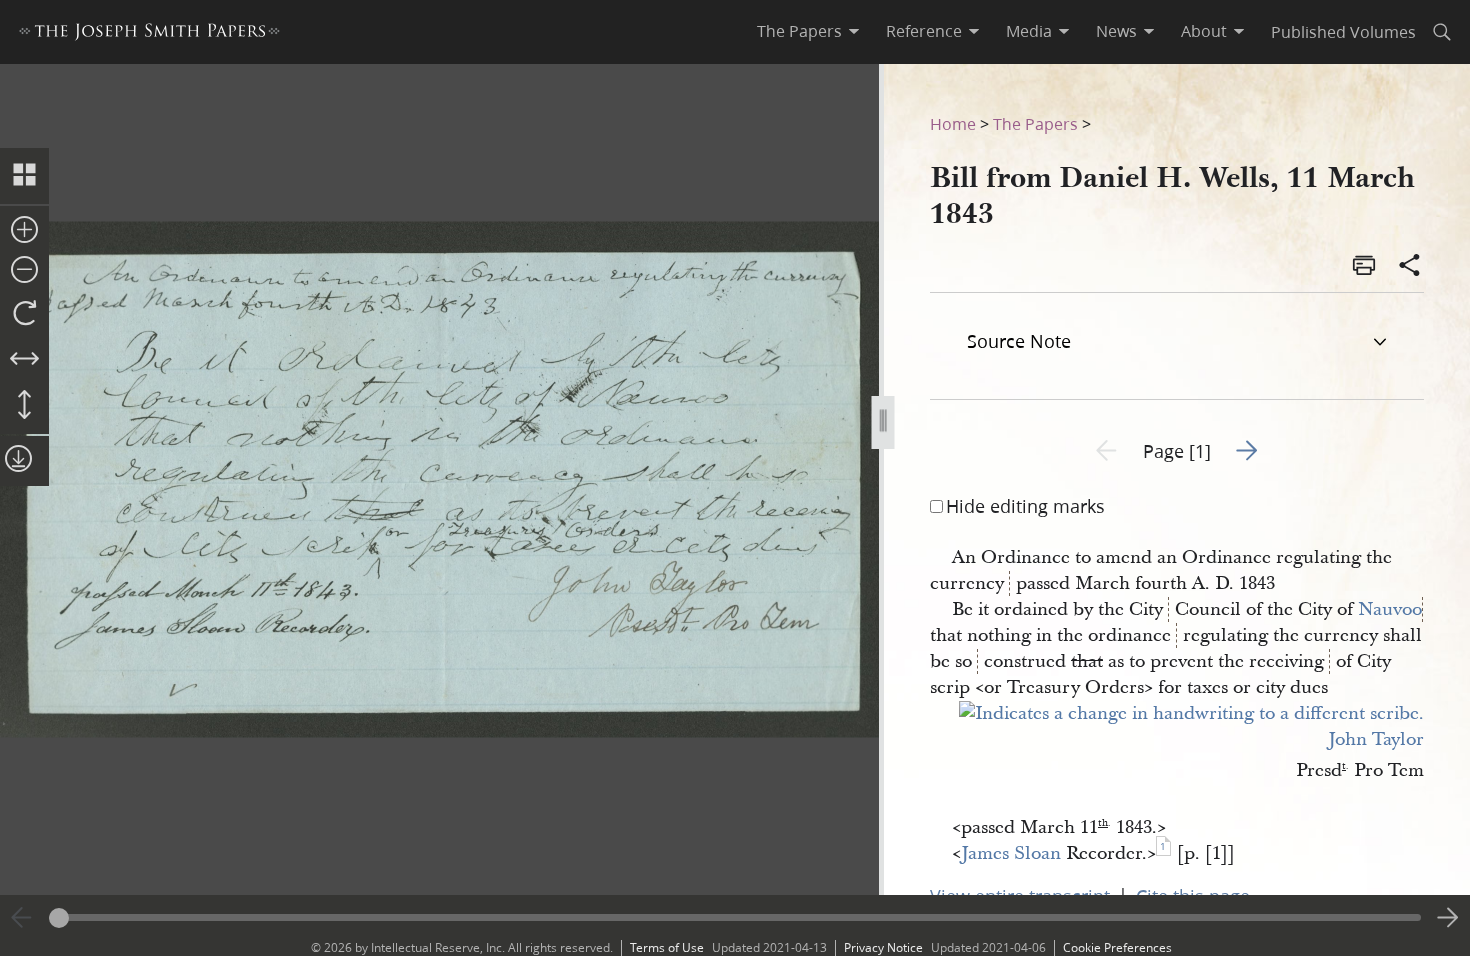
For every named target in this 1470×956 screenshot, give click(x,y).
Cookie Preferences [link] (1117, 947)
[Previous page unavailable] (22, 918)
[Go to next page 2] (1448, 918)
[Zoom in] (24, 231)
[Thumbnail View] (24, 176)
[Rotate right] (24, 314)
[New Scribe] (1191, 713)
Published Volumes (1343, 31)
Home (953, 123)
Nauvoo (1390, 609)
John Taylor (1376, 739)
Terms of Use (667, 947)
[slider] (735, 917)
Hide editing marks (1025, 506)
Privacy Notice (883, 947)
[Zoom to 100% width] (24, 360)
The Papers (1035, 123)
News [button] (1116, 31)
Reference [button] (924, 31)
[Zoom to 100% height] (24, 406)
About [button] (1204, 31)
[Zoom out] (24, 271)
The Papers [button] (799, 31)
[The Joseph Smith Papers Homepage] (149, 34)
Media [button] (1029, 31)
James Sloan (1011, 853)
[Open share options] (1410, 267)
